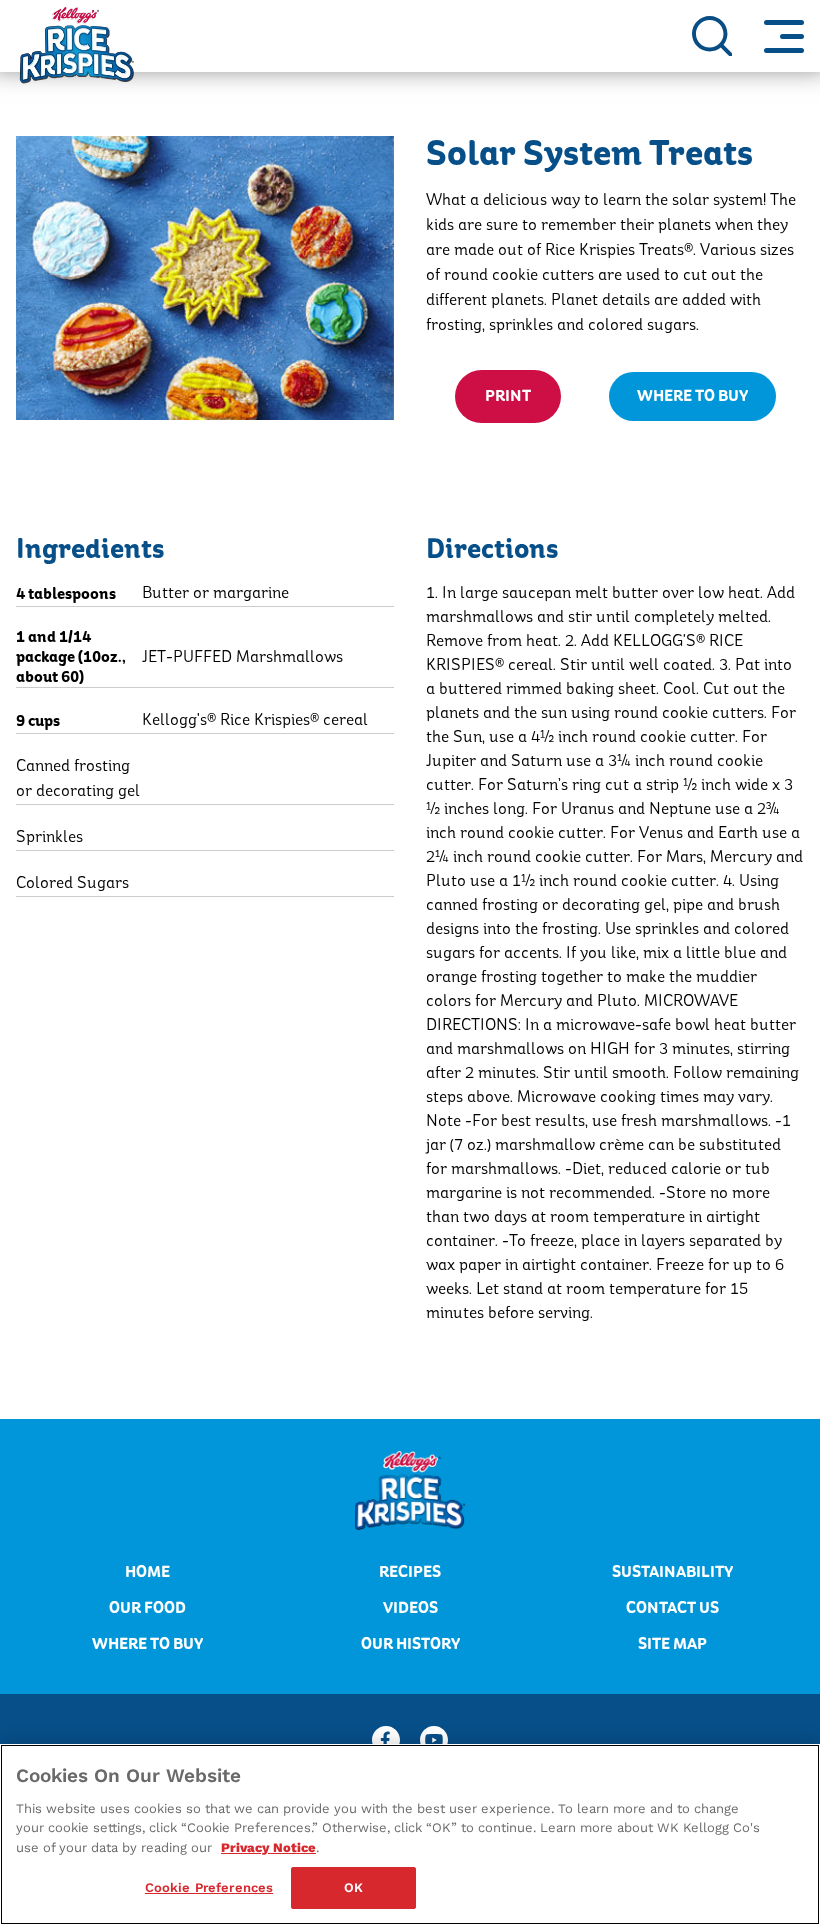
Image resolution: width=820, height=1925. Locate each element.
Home (147, 1572)
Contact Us (672, 1608)
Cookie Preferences (209, 1887)
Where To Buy (692, 396)
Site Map (672, 1644)
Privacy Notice (268, 1847)
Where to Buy (147, 1644)
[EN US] (712, 36)
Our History (410, 1644)
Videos (410, 1608)
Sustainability (672, 1572)
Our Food (147, 1608)
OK (353, 1887)
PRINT (508, 396)
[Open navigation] (784, 36)
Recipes (410, 1572)
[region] (410, 1834)
